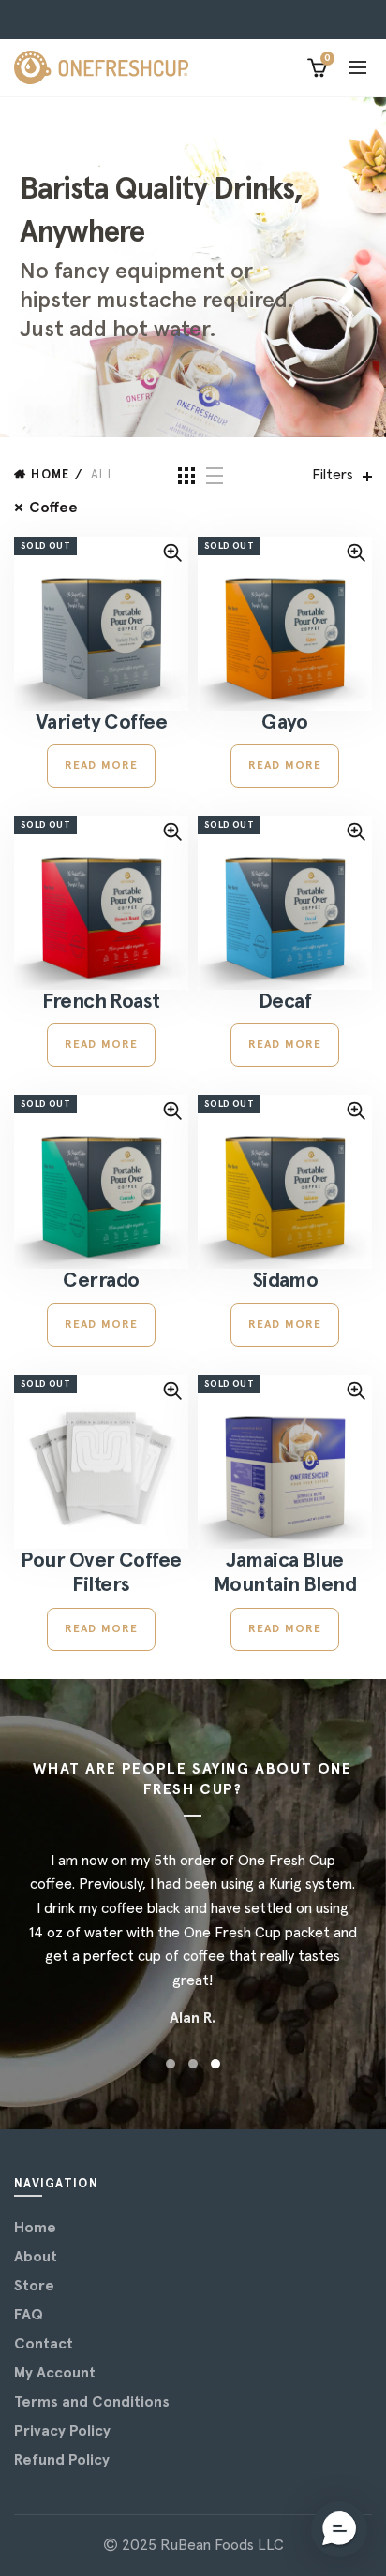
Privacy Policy (62, 2431)
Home (50, 475)
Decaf (285, 1002)
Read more (102, 766)
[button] (339, 2529)
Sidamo (285, 1281)
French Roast (101, 1002)
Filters (333, 475)
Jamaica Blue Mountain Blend (285, 1573)
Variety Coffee (101, 723)
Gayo (285, 723)
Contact (44, 2344)
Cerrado (101, 1281)
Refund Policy (62, 2460)
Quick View (172, 553)
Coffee (53, 508)
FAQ (29, 2315)
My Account (55, 2373)
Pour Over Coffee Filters (101, 1573)
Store (34, 2286)
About (36, 2257)
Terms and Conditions (92, 2402)
